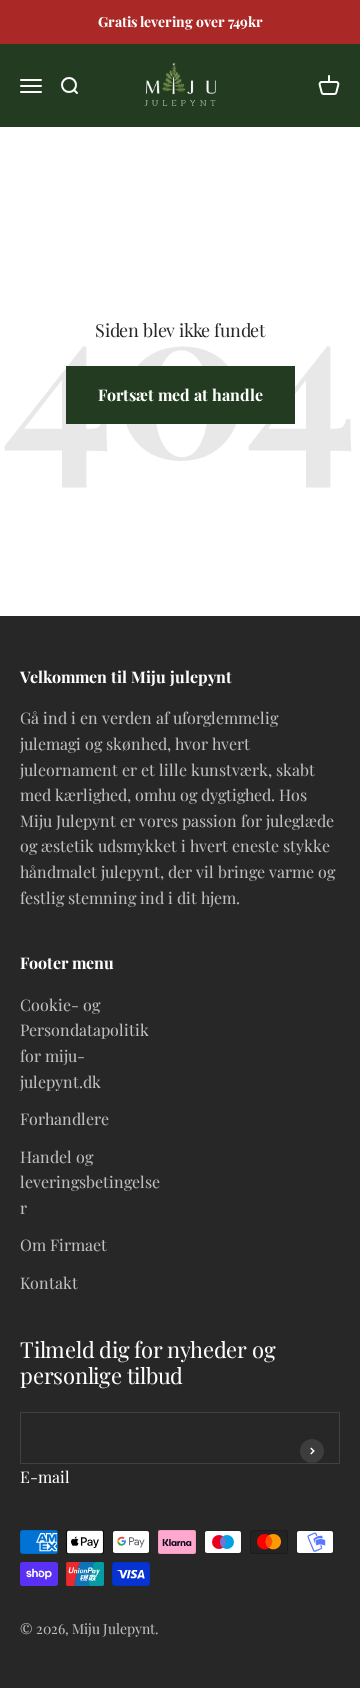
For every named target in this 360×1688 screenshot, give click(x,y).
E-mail (45, 1476)
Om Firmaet (63, 1244)
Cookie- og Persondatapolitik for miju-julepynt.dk (84, 1043)
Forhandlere (64, 1118)
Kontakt (49, 1282)
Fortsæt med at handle (180, 394)
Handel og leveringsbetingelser (90, 1182)
